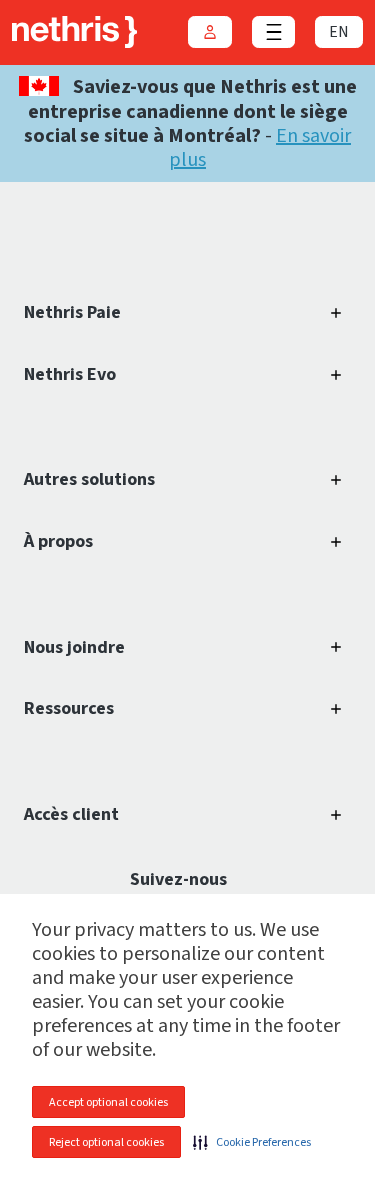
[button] (252, 1142)
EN (339, 32)
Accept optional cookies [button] (108, 1102)
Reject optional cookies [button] (106, 1142)
